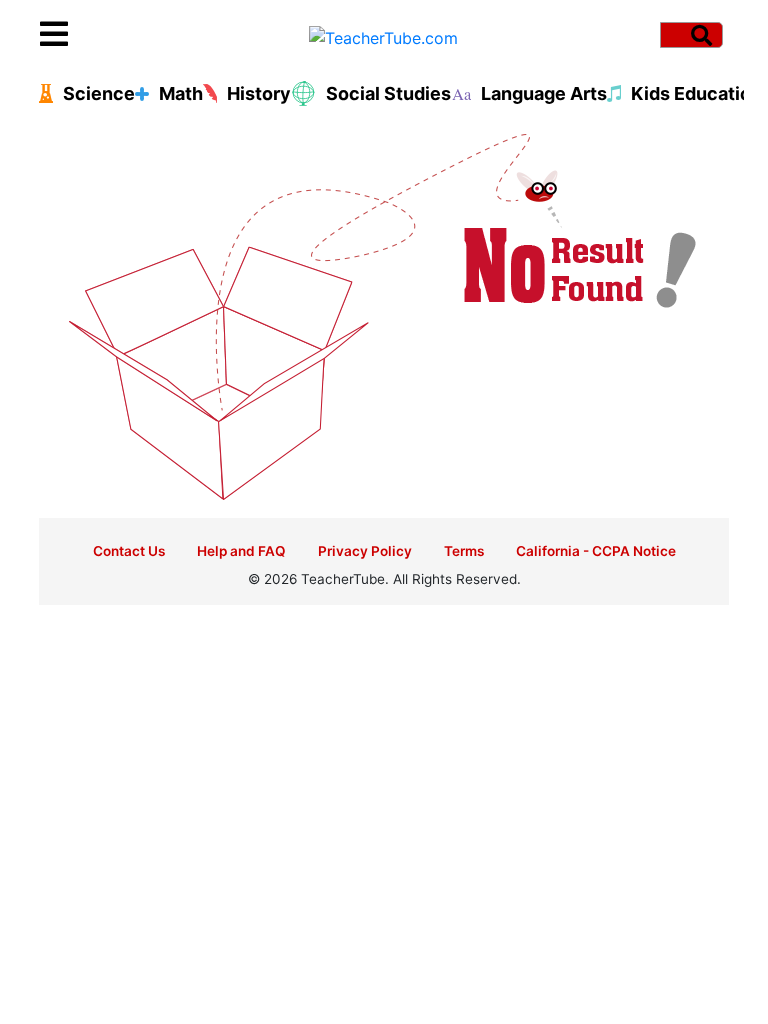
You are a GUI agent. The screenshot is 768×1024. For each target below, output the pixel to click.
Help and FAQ (241, 551)
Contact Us (129, 551)
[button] (126, 35)
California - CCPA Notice (596, 551)
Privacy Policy (365, 551)
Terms (464, 551)
